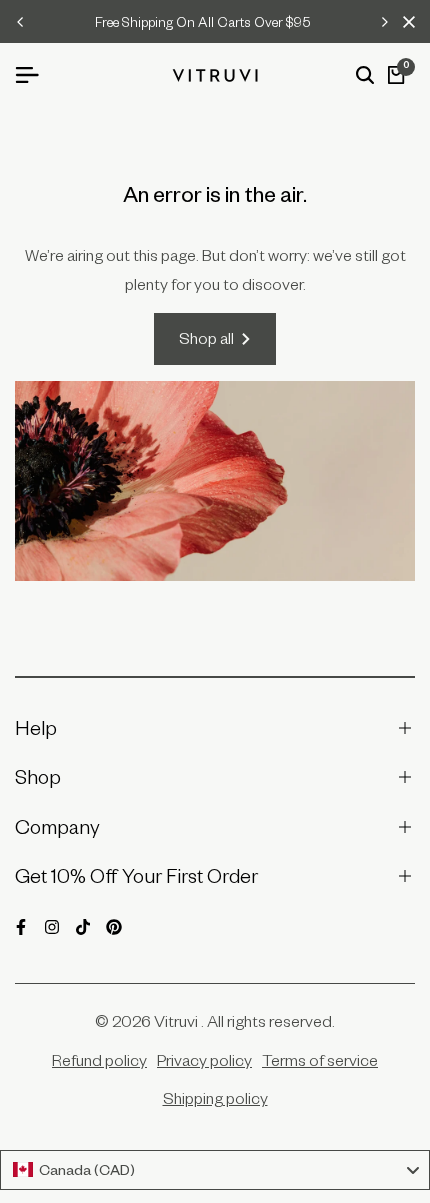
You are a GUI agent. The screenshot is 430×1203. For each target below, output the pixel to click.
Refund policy (99, 1060)
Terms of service (320, 1060)
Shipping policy (215, 1098)
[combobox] (215, 1170)
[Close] (405, 22)
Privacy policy (204, 1060)
